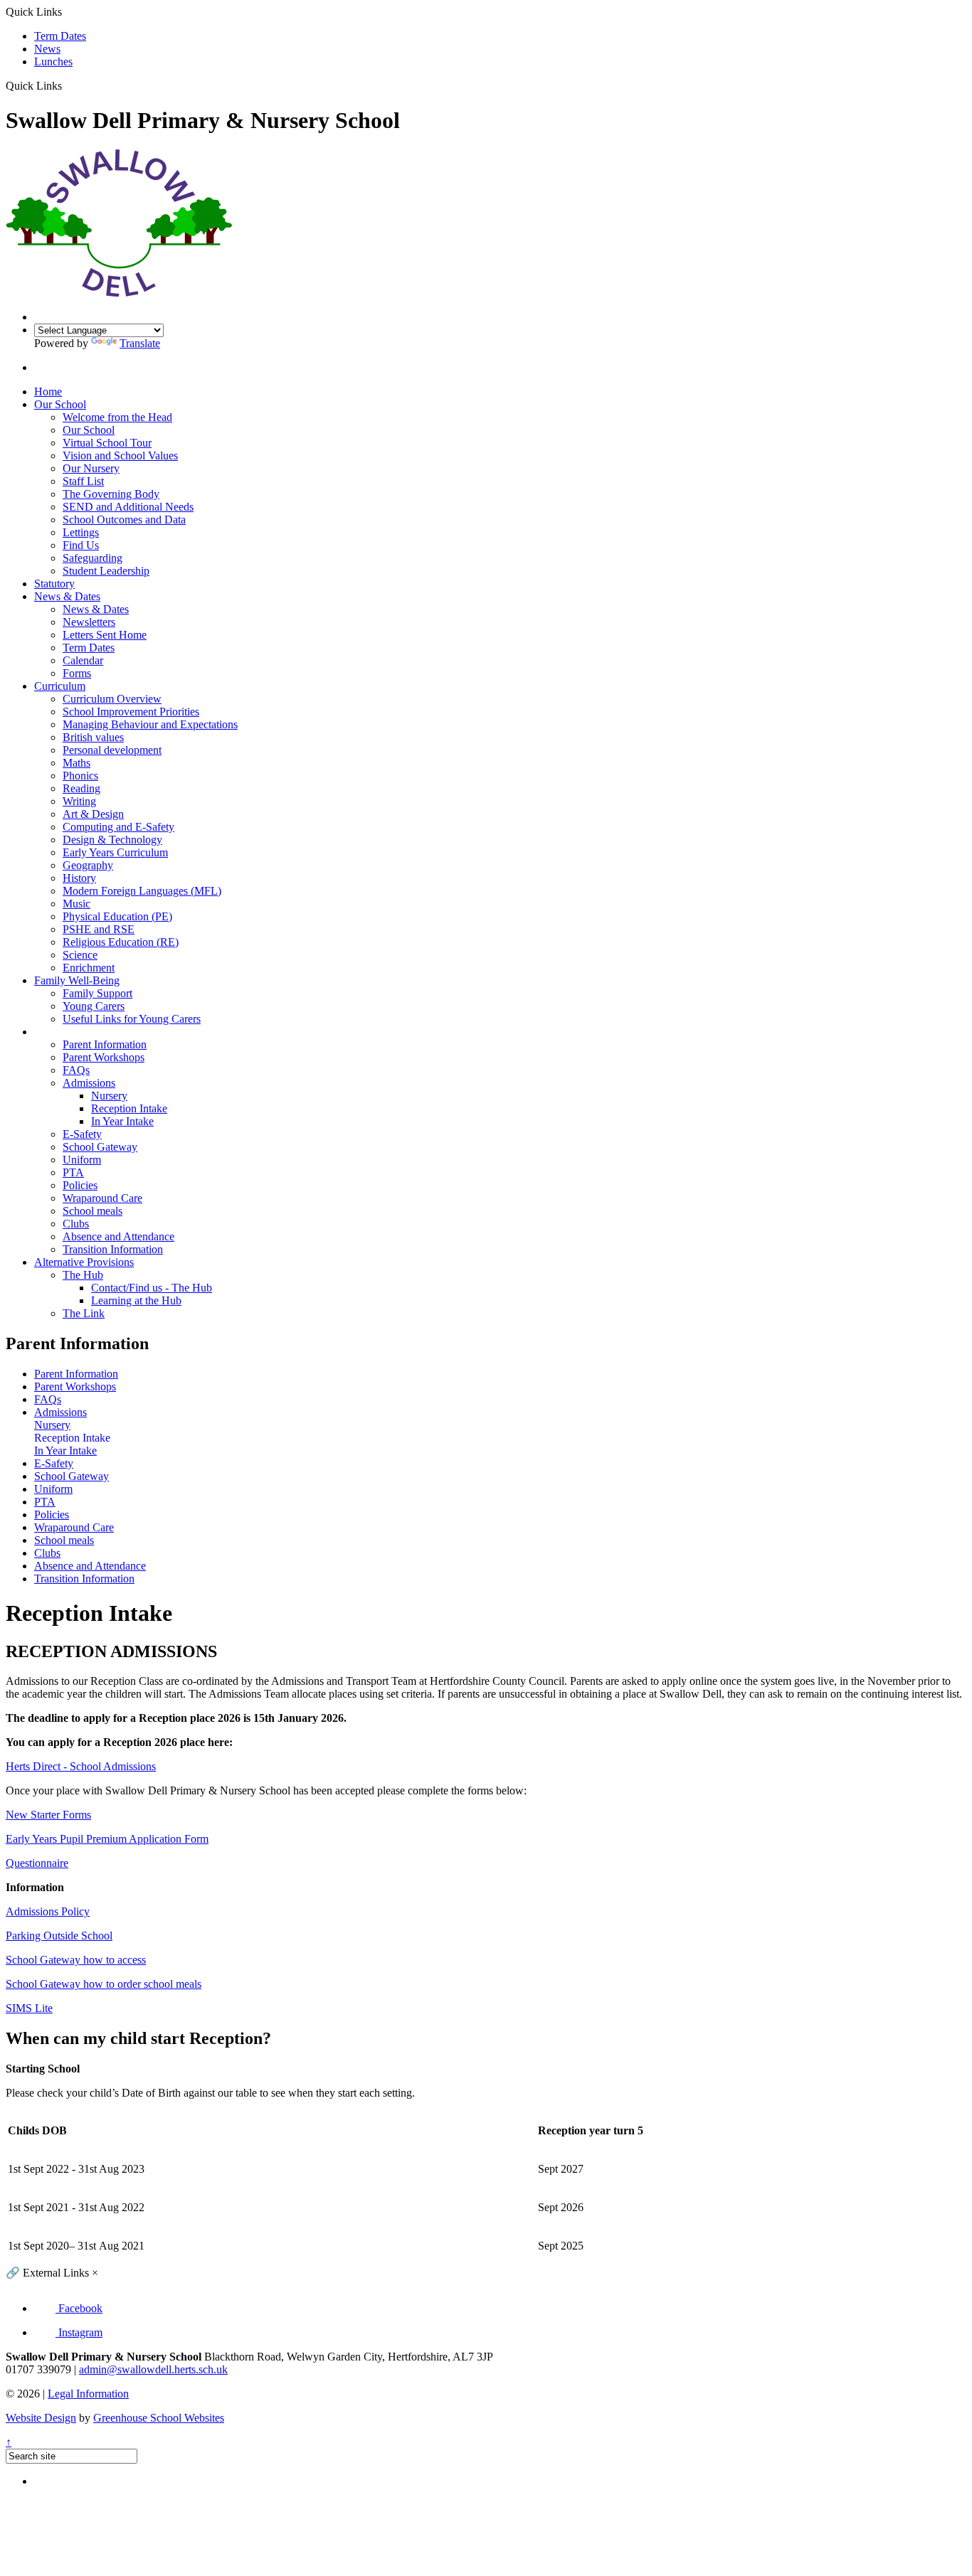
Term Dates (60, 36)
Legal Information (88, 2394)
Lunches (53, 62)
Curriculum (60, 686)
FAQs (76, 1070)
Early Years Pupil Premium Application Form (107, 1839)
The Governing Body (111, 494)
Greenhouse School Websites (159, 2418)
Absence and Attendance (118, 1236)
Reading (81, 788)
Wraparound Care (102, 1198)
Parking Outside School (59, 1936)
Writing (79, 801)
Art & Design (93, 814)
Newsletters (89, 622)
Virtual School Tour (107, 443)
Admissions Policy (48, 1911)
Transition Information (113, 1249)
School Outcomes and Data (124, 520)
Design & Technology (112, 840)
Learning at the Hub (136, 1300)
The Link (84, 1313)
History (79, 878)
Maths (76, 763)
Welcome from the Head (117, 417)
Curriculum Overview (112, 699)
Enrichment (89, 968)
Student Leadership (106, 571)
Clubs (76, 1224)
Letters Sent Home (105, 635)
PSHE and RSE (99, 929)
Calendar (83, 660)
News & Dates (67, 596)
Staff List (83, 481)
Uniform (82, 1160)
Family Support (97, 993)
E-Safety (82, 1134)
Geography (88, 865)
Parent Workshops (104, 1057)
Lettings (81, 532)
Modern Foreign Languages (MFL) (142, 891)
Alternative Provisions (84, 1262)
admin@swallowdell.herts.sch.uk (153, 2369)
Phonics (80, 776)
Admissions (89, 1083)
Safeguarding (93, 558)
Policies (80, 1185)
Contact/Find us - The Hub (152, 1288)
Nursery (109, 1096)
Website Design (41, 2418)
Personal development (112, 750)
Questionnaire (37, 1863)
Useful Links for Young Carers (132, 1019)
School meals (93, 1211)
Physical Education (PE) (117, 916)
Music (76, 904)
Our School (60, 404)
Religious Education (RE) (121, 942)
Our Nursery (91, 468)
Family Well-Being (77, 980)
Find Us (81, 545)
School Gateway (100, 1147)
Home (48, 392)
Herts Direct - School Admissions (81, 1766)
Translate (140, 343)
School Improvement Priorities (131, 712)
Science (80, 955)
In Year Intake (122, 1121)
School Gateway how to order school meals (104, 1984)
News (47, 49)
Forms (77, 673)
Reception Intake (129, 1108)
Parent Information (76, 1032)
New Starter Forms (48, 1815)
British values (93, 737)
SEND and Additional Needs (128, 507)
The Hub (83, 1275)
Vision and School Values (120, 456)
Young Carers (94, 1006)
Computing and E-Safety (118, 827)
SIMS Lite (29, 2008)
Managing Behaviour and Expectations (150, 724)
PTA (73, 1172)
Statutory (54, 584)
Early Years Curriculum (115, 852)
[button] (67, 85)
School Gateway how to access (76, 1960)
